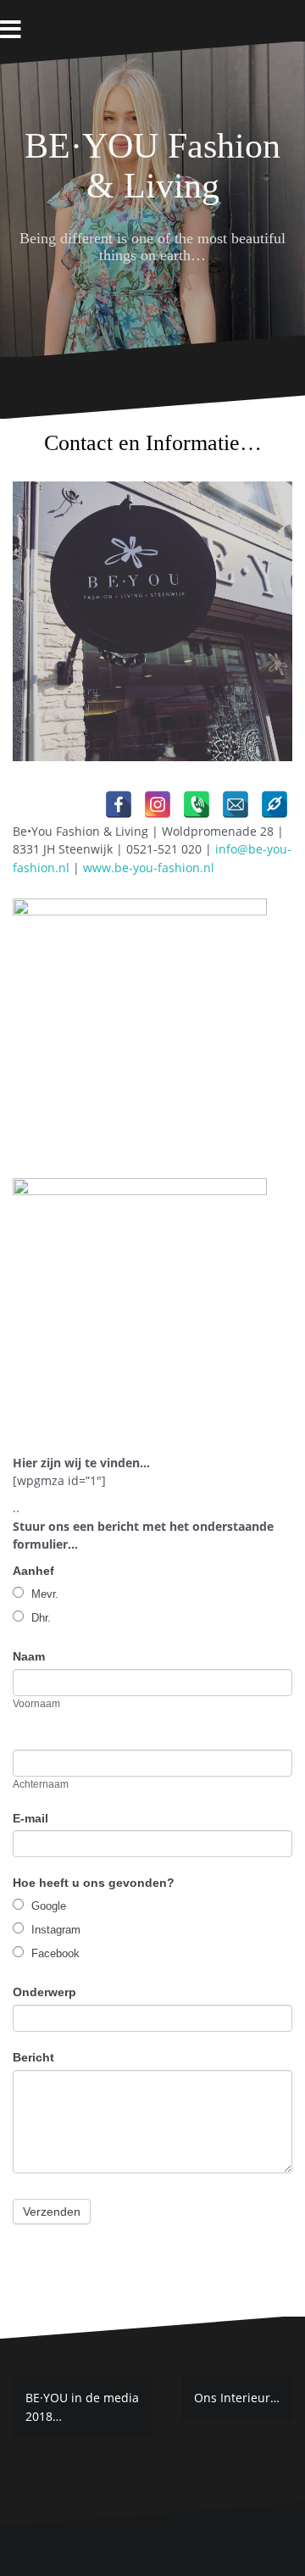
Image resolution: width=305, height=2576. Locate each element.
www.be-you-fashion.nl (149, 868)
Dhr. (39, 1618)
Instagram (54, 1930)
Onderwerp (44, 1992)
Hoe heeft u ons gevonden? (94, 1883)
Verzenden (52, 2212)
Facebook (54, 1953)
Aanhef (33, 1571)
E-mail (30, 1818)
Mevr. (43, 1594)
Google (47, 1906)
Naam (29, 1656)
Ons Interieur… (237, 2398)
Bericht (33, 2057)
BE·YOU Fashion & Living (152, 165)
